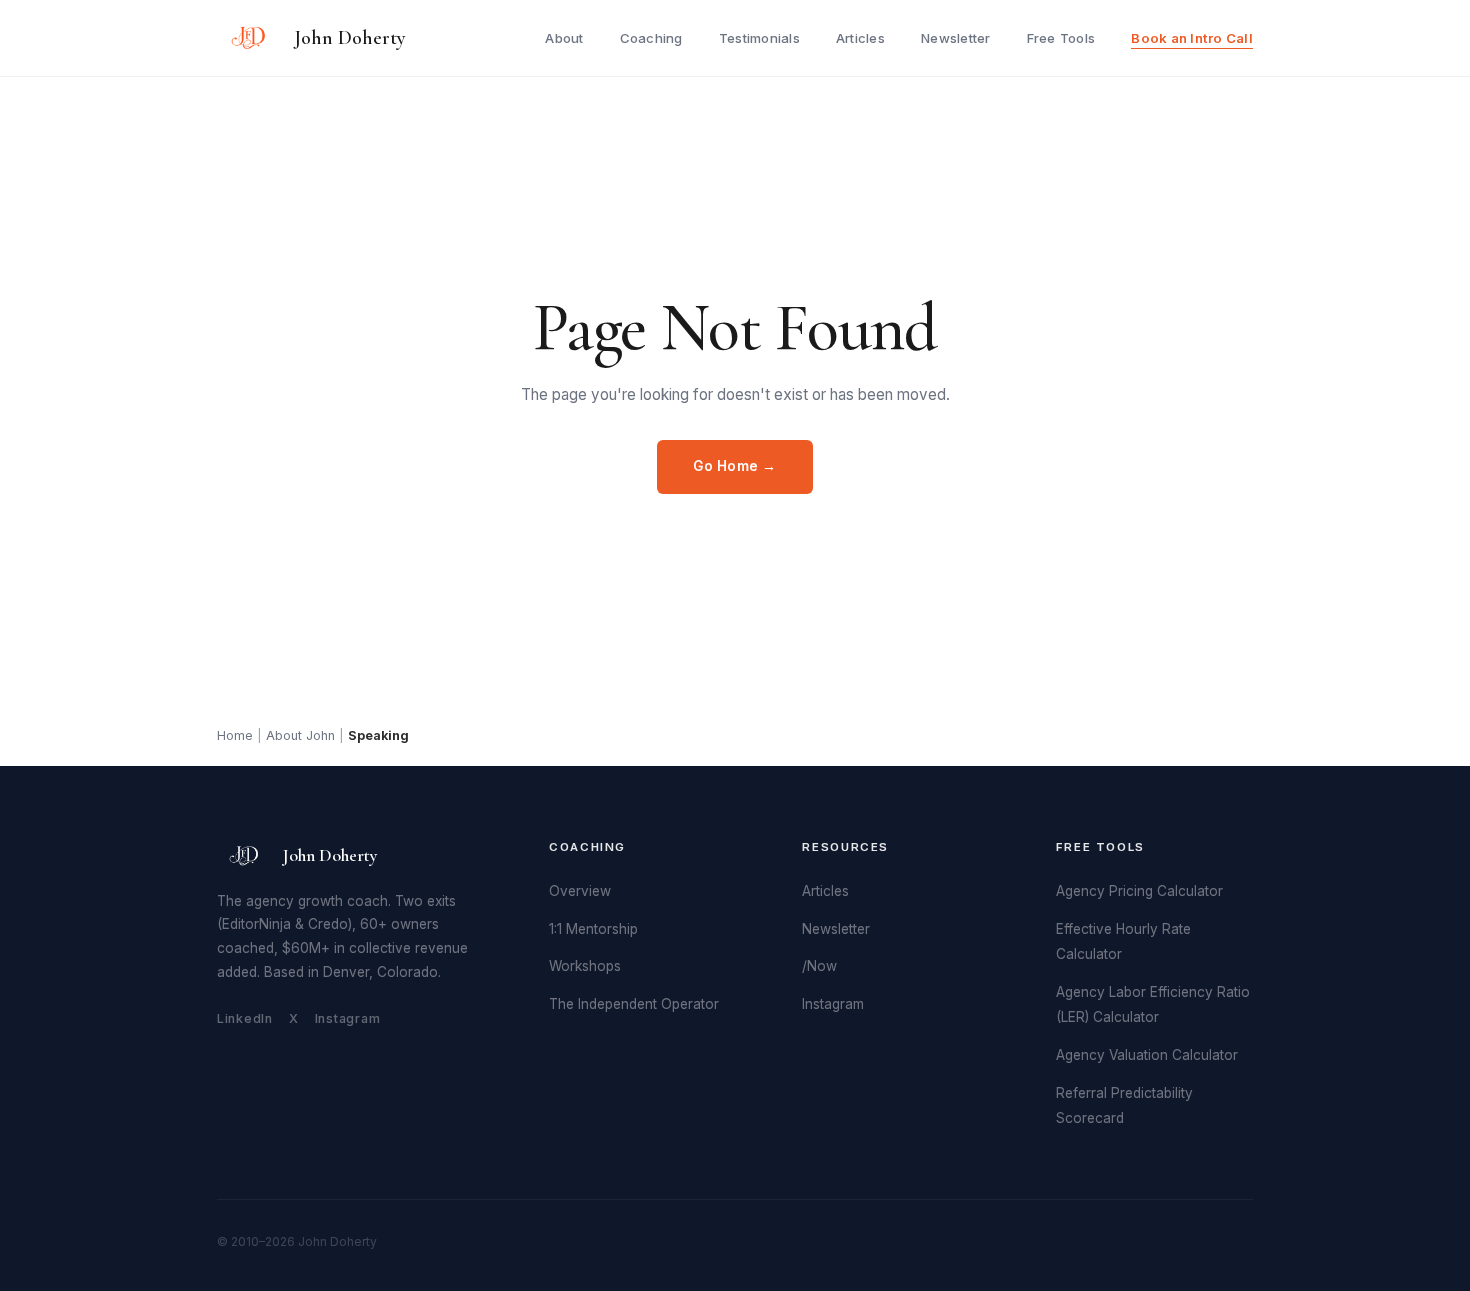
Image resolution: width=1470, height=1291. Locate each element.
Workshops (585, 966)
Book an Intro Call (1192, 38)
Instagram (348, 1018)
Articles (860, 38)
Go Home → (735, 466)
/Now (819, 966)
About (564, 38)
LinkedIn (245, 1018)
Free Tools (1061, 38)
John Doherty (350, 38)
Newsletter (956, 38)
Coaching (651, 38)
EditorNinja (256, 924)
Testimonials (759, 38)
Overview (580, 891)
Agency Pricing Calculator (1139, 891)
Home (235, 735)
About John (300, 735)
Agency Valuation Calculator (1147, 1055)
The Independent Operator (634, 1004)
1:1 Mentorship (593, 929)
